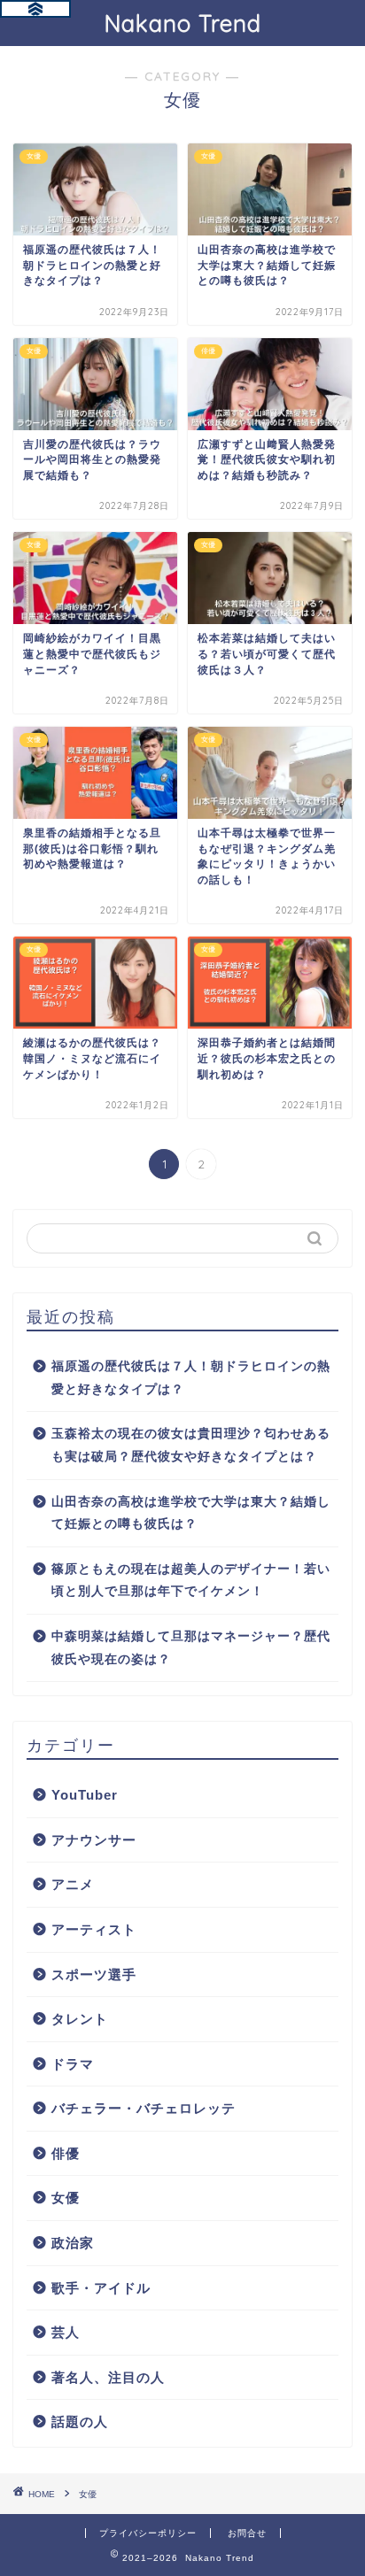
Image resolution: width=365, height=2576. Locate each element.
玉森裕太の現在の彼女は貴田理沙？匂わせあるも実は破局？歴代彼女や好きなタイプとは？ (191, 1445)
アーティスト (94, 1929)
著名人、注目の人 (108, 2377)
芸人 (66, 2332)
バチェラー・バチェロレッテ (144, 2108)
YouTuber (85, 1795)
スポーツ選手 (94, 1974)
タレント (80, 2019)
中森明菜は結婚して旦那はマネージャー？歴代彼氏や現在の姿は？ (191, 1648)
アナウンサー (94, 1840)
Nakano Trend (183, 23)
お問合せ (247, 2533)
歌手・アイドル (101, 2288)
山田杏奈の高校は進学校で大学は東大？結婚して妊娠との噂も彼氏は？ (191, 1513)
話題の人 (80, 2422)
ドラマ (73, 2064)
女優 (66, 2198)
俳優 (66, 2153)
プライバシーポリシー (148, 2533)
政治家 (73, 2243)
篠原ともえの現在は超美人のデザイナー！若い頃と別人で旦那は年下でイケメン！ (191, 1581)
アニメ (73, 1884)
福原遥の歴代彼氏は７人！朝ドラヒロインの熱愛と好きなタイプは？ (191, 1378)
